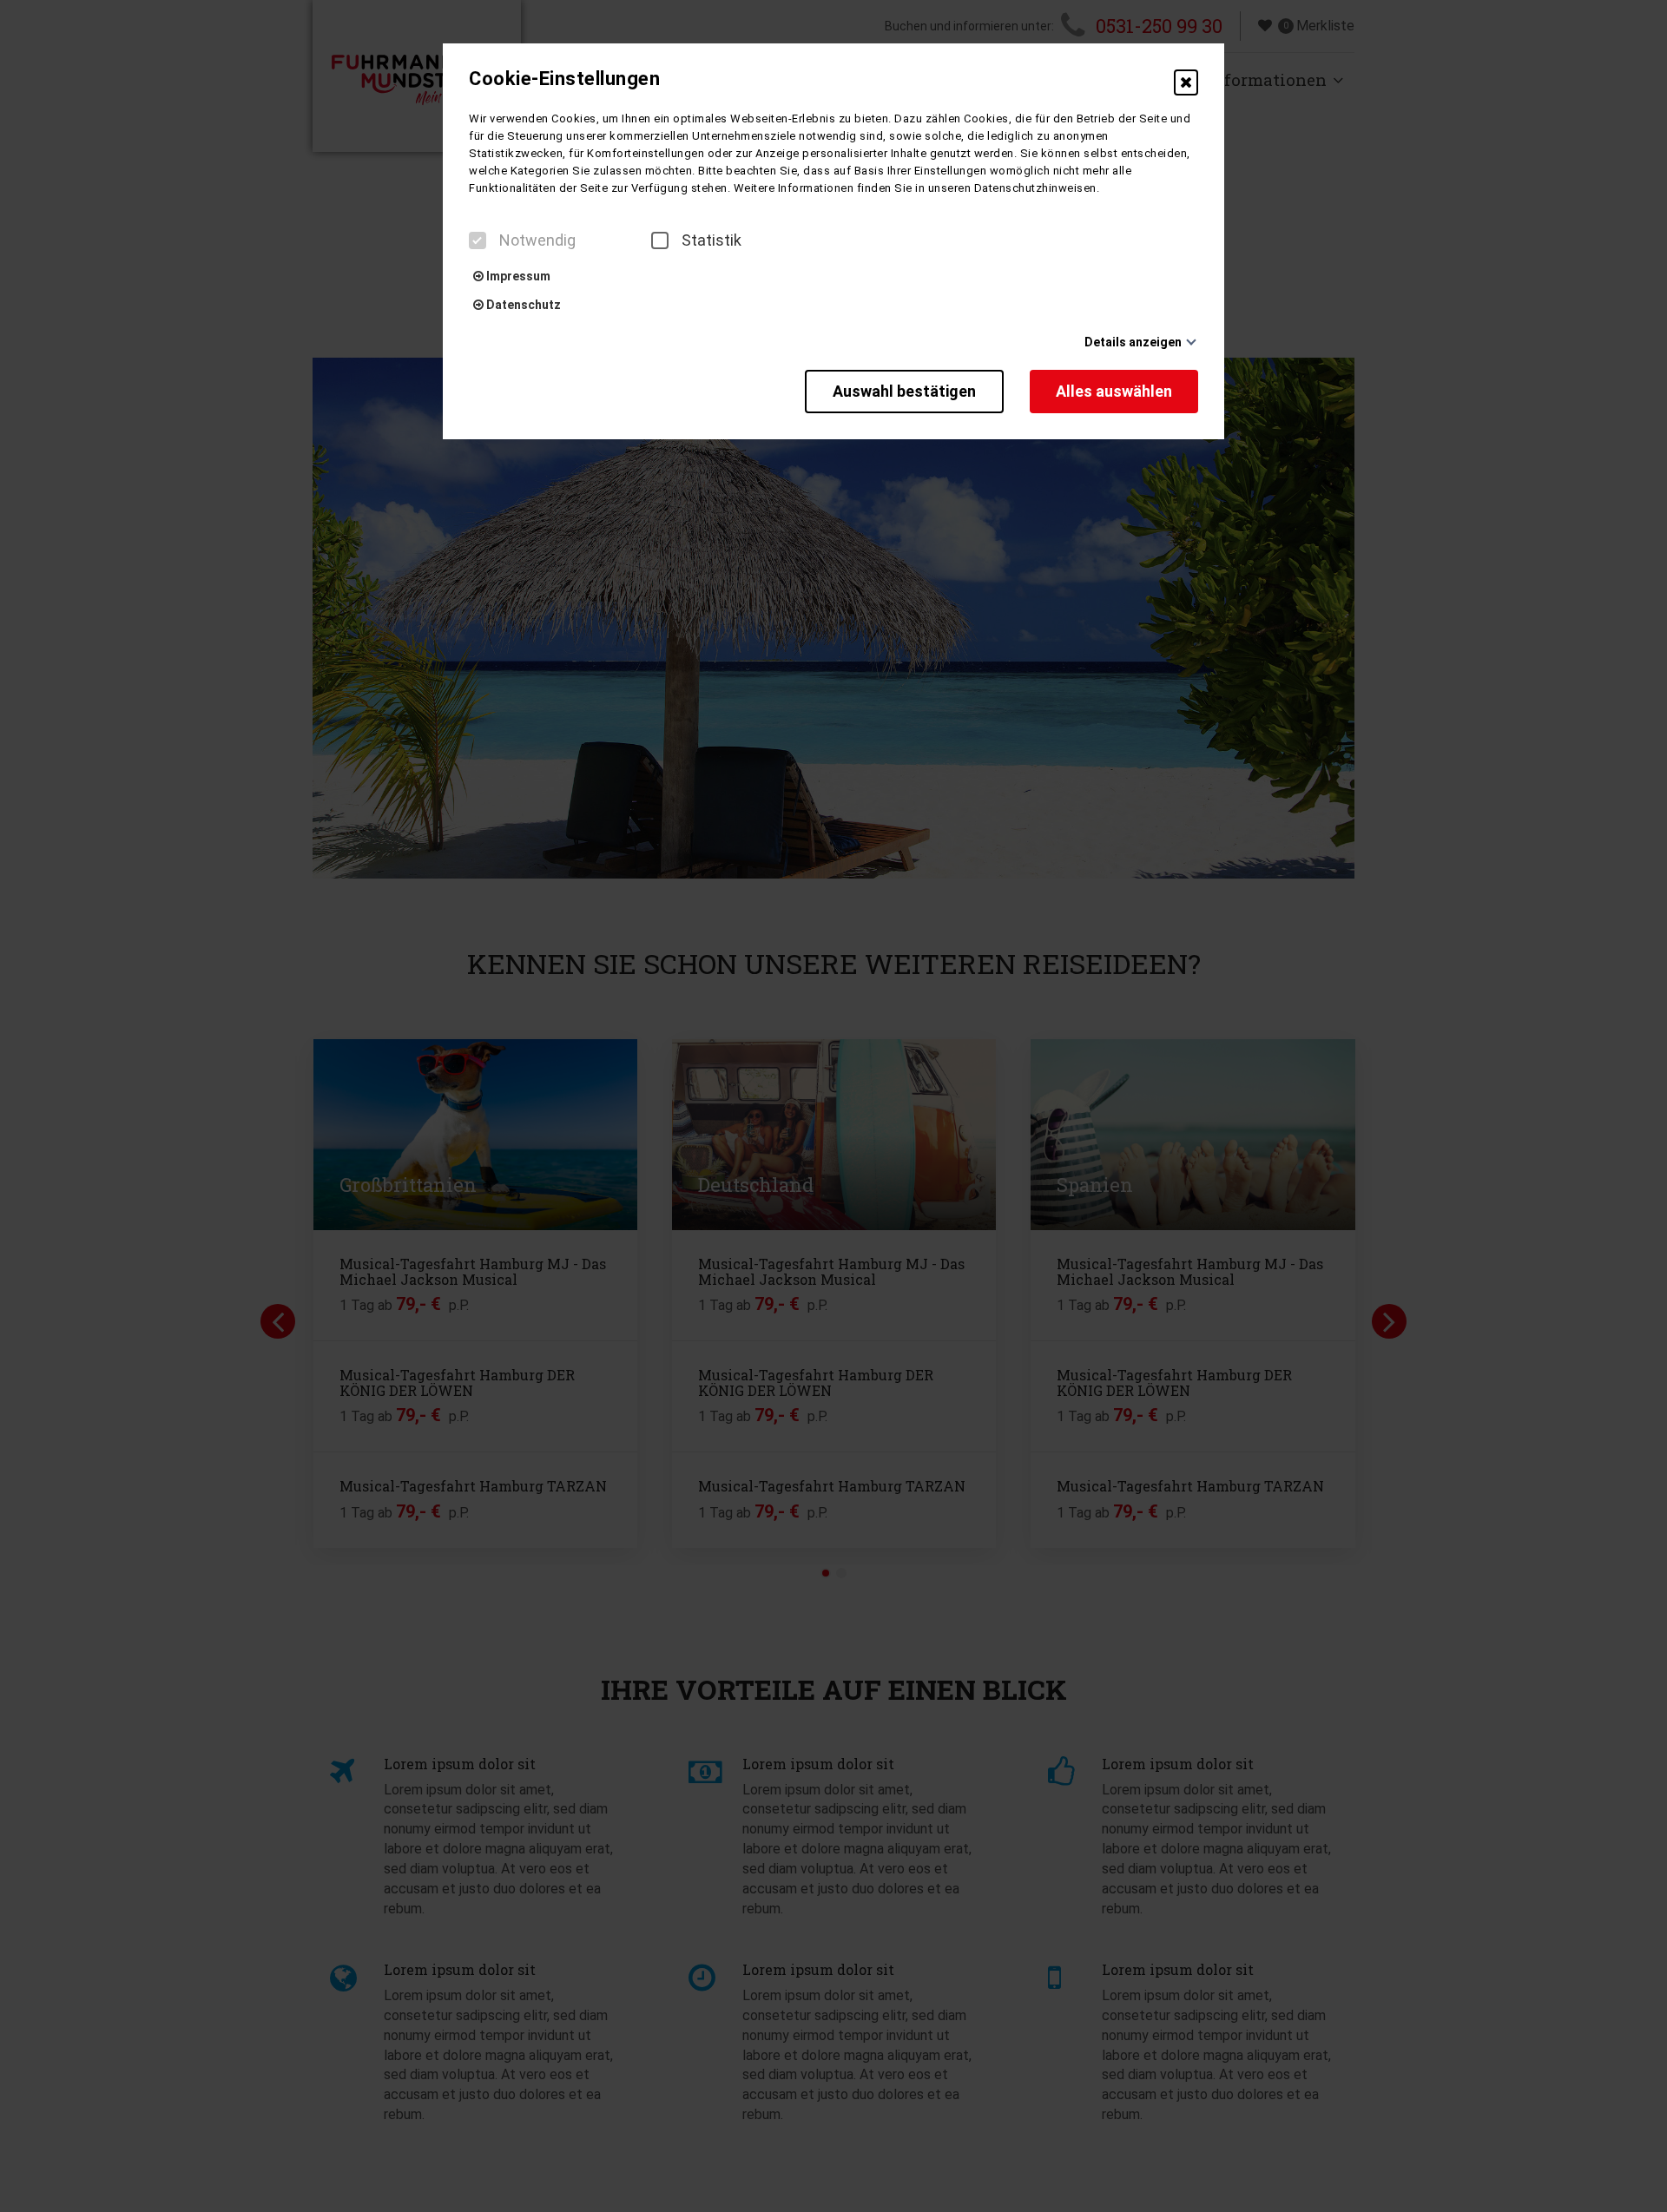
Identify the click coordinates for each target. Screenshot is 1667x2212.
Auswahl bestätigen (904, 391)
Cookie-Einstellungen (564, 79)
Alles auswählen (1114, 391)
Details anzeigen (1133, 342)
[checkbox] (478, 240)
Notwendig (537, 240)
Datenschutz (522, 305)
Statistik (712, 240)
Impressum (517, 276)
